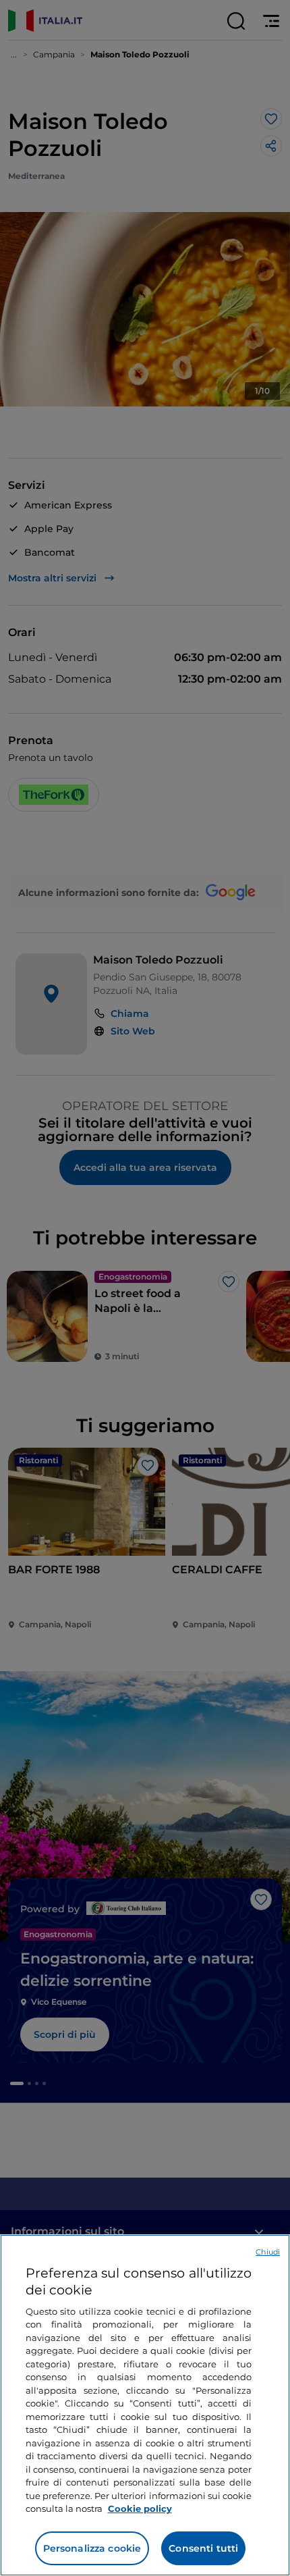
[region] (145, 2405)
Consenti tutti (203, 2548)
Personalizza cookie (92, 2548)
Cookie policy (140, 2508)
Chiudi (268, 2252)
